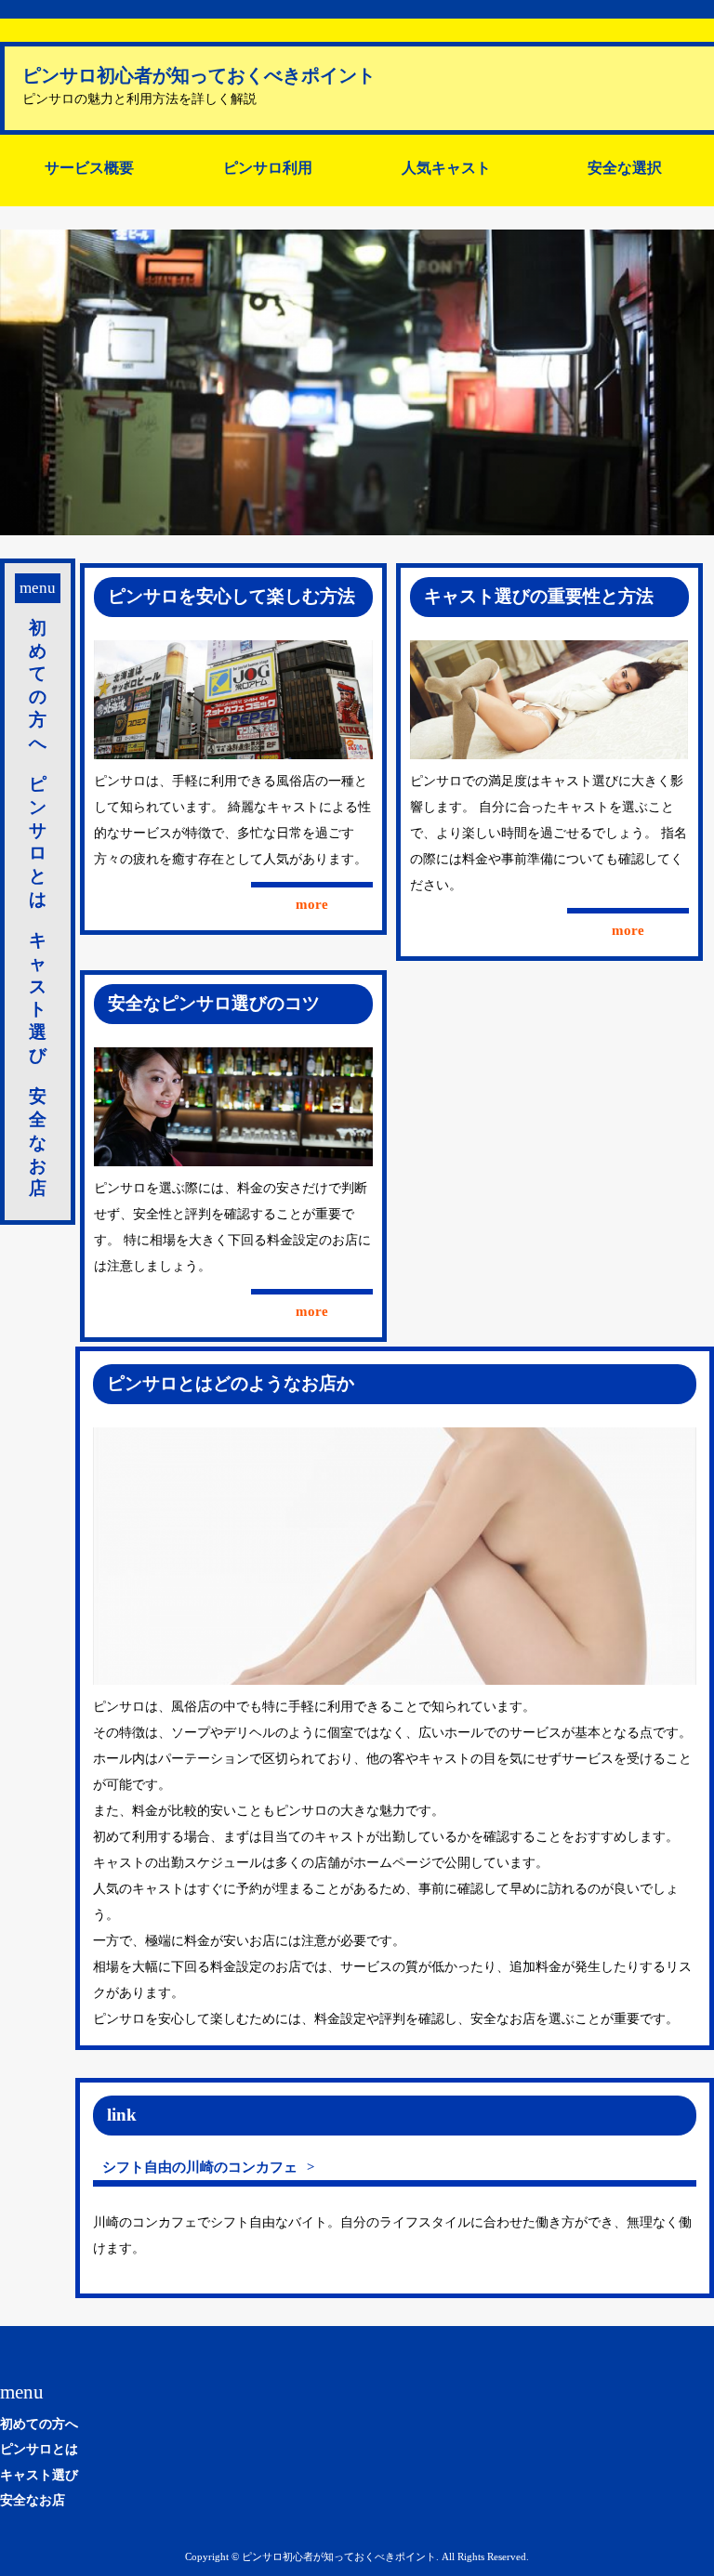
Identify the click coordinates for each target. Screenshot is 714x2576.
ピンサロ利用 (268, 168)
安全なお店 (38, 1142)
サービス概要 (89, 168)
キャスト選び (38, 997)
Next (690, 383)
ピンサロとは (38, 841)
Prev (24, 383)
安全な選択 (625, 168)
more (312, 904)
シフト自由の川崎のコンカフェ (200, 2167)
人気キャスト (446, 168)
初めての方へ (38, 685)
